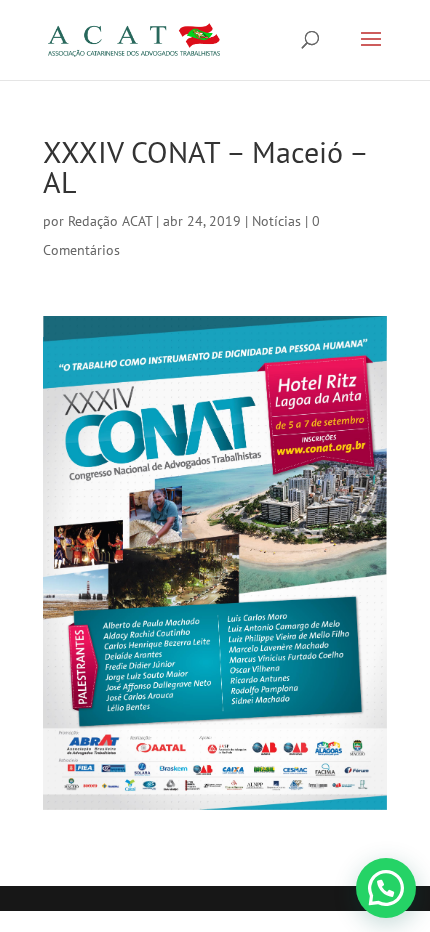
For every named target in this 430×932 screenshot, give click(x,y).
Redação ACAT (110, 221)
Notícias (276, 221)
